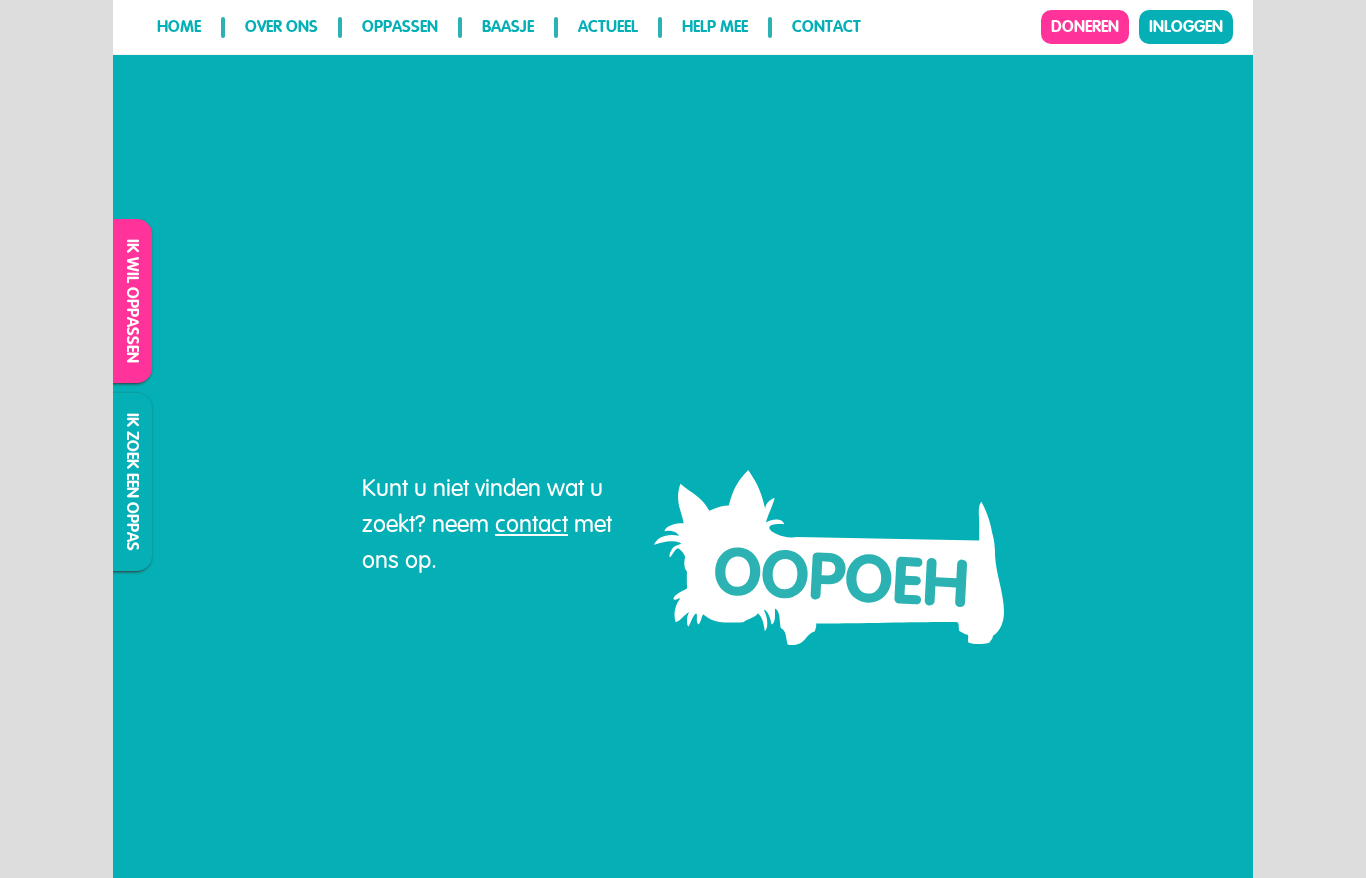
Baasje (508, 26)
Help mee (715, 26)
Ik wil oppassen (133, 301)
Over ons (281, 26)
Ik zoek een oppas (133, 482)
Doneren (1085, 26)
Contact (826, 26)
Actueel (608, 26)
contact (531, 524)
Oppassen (400, 26)
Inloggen (1186, 26)
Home (179, 26)
